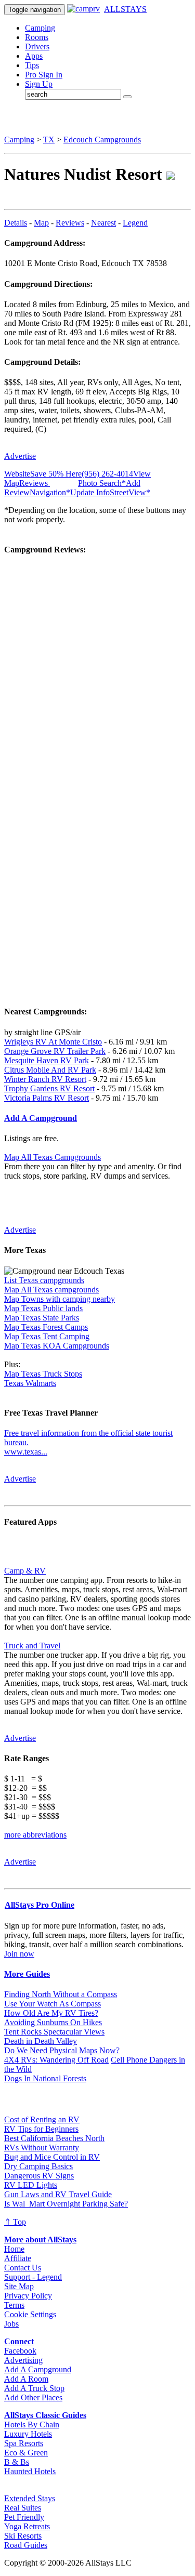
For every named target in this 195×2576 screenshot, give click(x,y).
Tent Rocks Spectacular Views (54, 2032)
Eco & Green (26, 2453)
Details (16, 223)
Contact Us (23, 2268)
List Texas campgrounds (44, 1280)
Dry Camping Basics (38, 2166)
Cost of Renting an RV (42, 2119)
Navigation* (50, 492)
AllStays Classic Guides (45, 2415)
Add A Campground (38, 2369)
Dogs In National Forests (45, 2078)
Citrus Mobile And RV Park (50, 1070)
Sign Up (39, 84)
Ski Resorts (23, 2536)
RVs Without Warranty (42, 2148)
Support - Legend (33, 2277)
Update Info (90, 492)
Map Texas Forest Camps (46, 1327)
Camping (40, 28)
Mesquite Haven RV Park (47, 1060)
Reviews (70, 223)
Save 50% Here (56, 474)
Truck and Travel (32, 1646)
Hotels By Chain (32, 2425)
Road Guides (26, 2545)
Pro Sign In (44, 75)
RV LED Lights (31, 2185)
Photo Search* (102, 483)
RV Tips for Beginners (41, 2129)
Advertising (23, 2360)
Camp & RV (25, 1571)
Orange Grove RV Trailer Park (55, 1051)
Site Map (19, 2286)
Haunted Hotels (30, 2471)
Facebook (20, 2351)
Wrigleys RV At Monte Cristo (53, 1042)
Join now (19, 1954)
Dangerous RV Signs (39, 2176)
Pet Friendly (24, 2517)
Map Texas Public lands (43, 1308)
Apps (34, 56)
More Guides (27, 1974)
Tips (32, 65)
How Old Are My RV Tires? (51, 2013)
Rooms (37, 37)
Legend (135, 223)
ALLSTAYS (125, 9)
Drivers (37, 47)
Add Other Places (33, 2397)
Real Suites (23, 2508)
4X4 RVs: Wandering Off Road (56, 2060)
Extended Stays (30, 2498)
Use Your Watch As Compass (53, 2004)
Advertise (20, 456)
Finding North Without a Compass (61, 1994)
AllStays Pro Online (40, 1905)
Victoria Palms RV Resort (47, 1098)
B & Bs (17, 2462)
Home (14, 2249)
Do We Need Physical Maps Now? (62, 2050)
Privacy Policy (28, 2296)
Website (17, 474)
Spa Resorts (24, 2443)
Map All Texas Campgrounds (53, 1157)
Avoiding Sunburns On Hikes (53, 2022)
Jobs (11, 2324)
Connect (19, 2341)
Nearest (103, 223)
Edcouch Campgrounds (102, 140)
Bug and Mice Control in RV (52, 2157)
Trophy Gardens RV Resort (49, 1088)
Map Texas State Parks (42, 1318)
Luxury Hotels (28, 2434)
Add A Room (26, 2379)
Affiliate (18, 2258)
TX (49, 140)
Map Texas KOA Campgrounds (57, 1346)
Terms (14, 2305)
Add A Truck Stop (34, 2388)
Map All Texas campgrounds (51, 1290)
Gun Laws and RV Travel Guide (58, 2194)
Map (41, 223)
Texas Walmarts (30, 1383)
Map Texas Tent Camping (47, 1336)
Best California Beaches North (54, 2138)
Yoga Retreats (27, 2526)
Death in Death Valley (41, 2041)
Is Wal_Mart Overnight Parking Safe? (66, 2204)
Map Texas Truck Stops (43, 1374)
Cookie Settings (30, 2314)
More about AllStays (40, 2240)
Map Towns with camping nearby (60, 1299)
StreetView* (130, 492)
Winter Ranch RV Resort (45, 1079)
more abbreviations (35, 1835)
